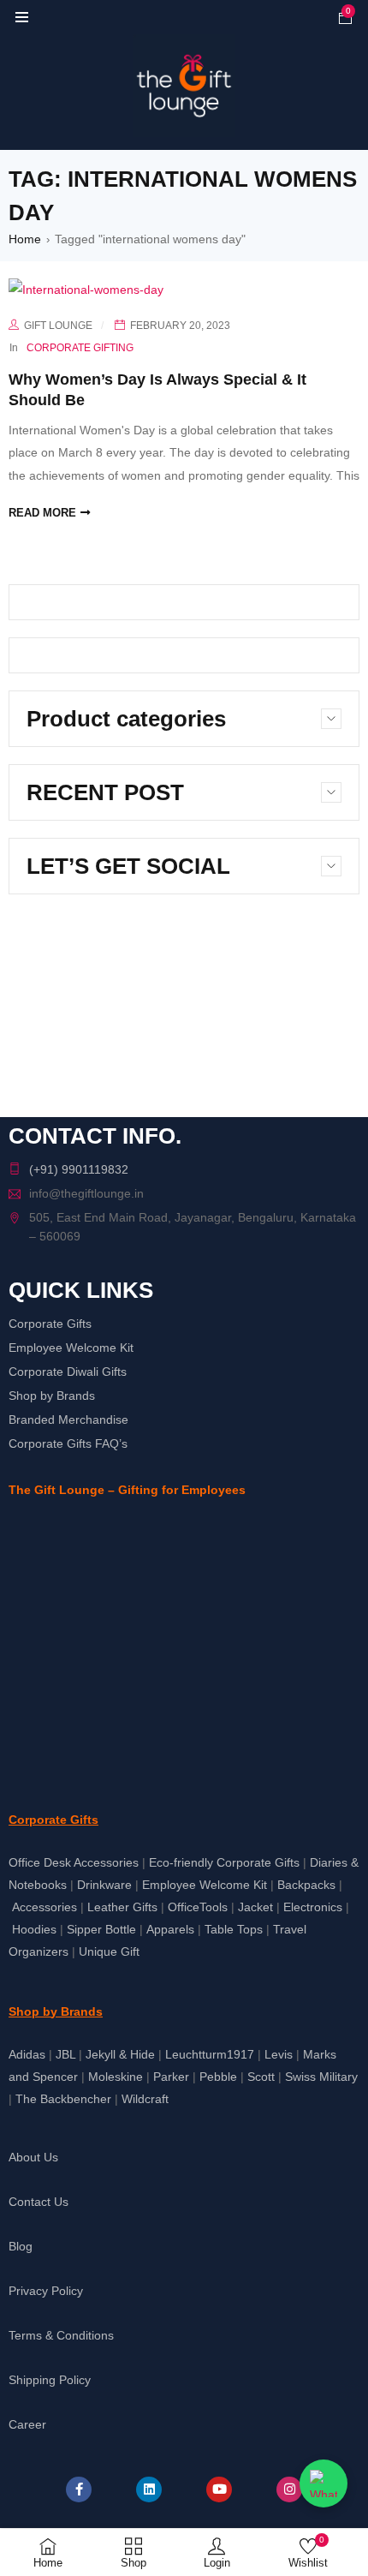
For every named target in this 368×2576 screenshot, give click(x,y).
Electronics (313, 1907)
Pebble (218, 2077)
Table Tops (234, 1929)
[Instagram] (289, 2489)
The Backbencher (63, 2099)
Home (25, 239)
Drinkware (104, 1885)
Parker (171, 2077)
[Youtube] (219, 2489)
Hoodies (34, 1929)
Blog (21, 2246)
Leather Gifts (122, 1907)
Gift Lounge (58, 326)
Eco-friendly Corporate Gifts (224, 1862)
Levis (279, 2054)
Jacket (255, 1907)
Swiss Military (321, 2077)
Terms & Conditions (61, 2335)
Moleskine (116, 2077)
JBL (65, 2054)
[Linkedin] (149, 2489)
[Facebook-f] (79, 2489)
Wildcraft (145, 2099)
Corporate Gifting (80, 348)
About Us (33, 2157)
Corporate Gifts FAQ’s (68, 1443)
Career (27, 2424)
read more (42, 513)
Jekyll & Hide (120, 2054)
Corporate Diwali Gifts (68, 1372)
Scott (261, 2077)
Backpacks (306, 1885)
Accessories (45, 1907)
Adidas (27, 2054)
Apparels (170, 1929)
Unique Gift (109, 1951)
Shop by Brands (52, 1396)
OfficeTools (198, 1907)
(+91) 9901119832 (79, 1169)
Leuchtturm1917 (210, 2054)
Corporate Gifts (50, 1324)
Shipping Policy (50, 2380)
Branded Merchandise (68, 1419)
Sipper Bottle (101, 1929)
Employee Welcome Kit (71, 1348)
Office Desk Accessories (74, 1862)
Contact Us (39, 2202)
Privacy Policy (46, 2291)
